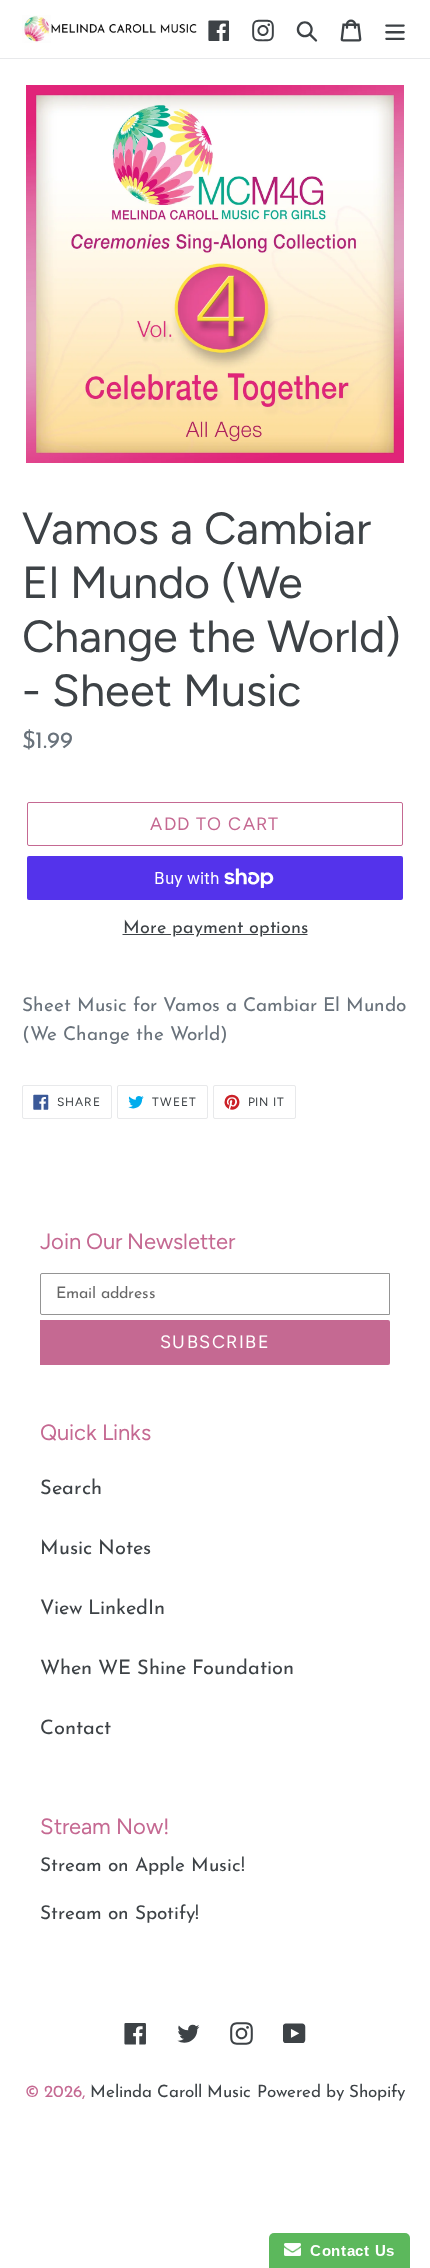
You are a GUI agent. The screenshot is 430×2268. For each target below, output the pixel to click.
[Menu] (395, 29)
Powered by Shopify (331, 2092)
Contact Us (348, 2250)
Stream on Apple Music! (142, 1866)
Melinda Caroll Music (170, 2092)
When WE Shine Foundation (167, 1669)
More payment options (215, 929)
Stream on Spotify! (119, 1914)
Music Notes (95, 1549)
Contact (75, 1729)
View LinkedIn (102, 1609)
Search (71, 1489)
